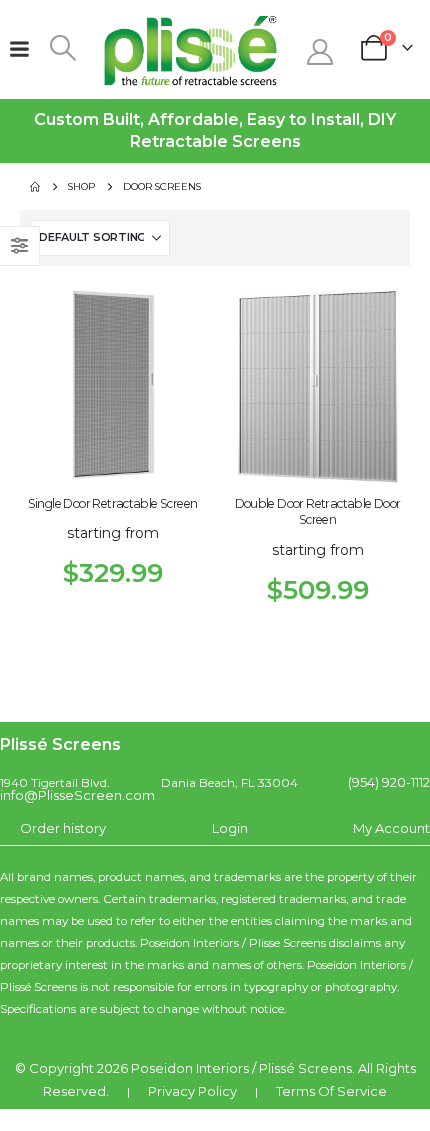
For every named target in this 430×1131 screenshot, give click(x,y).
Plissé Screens (305, 1068)
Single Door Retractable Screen (113, 503)
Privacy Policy (192, 1091)
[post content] (112, 391)
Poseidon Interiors (190, 1068)
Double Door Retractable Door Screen (318, 511)
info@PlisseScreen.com (77, 795)
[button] (62, 48)
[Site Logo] (191, 49)
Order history (63, 828)
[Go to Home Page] (35, 187)
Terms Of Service (331, 1091)
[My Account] (319, 52)
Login (230, 828)
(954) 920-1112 (389, 782)
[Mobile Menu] (19, 49)
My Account (391, 828)
